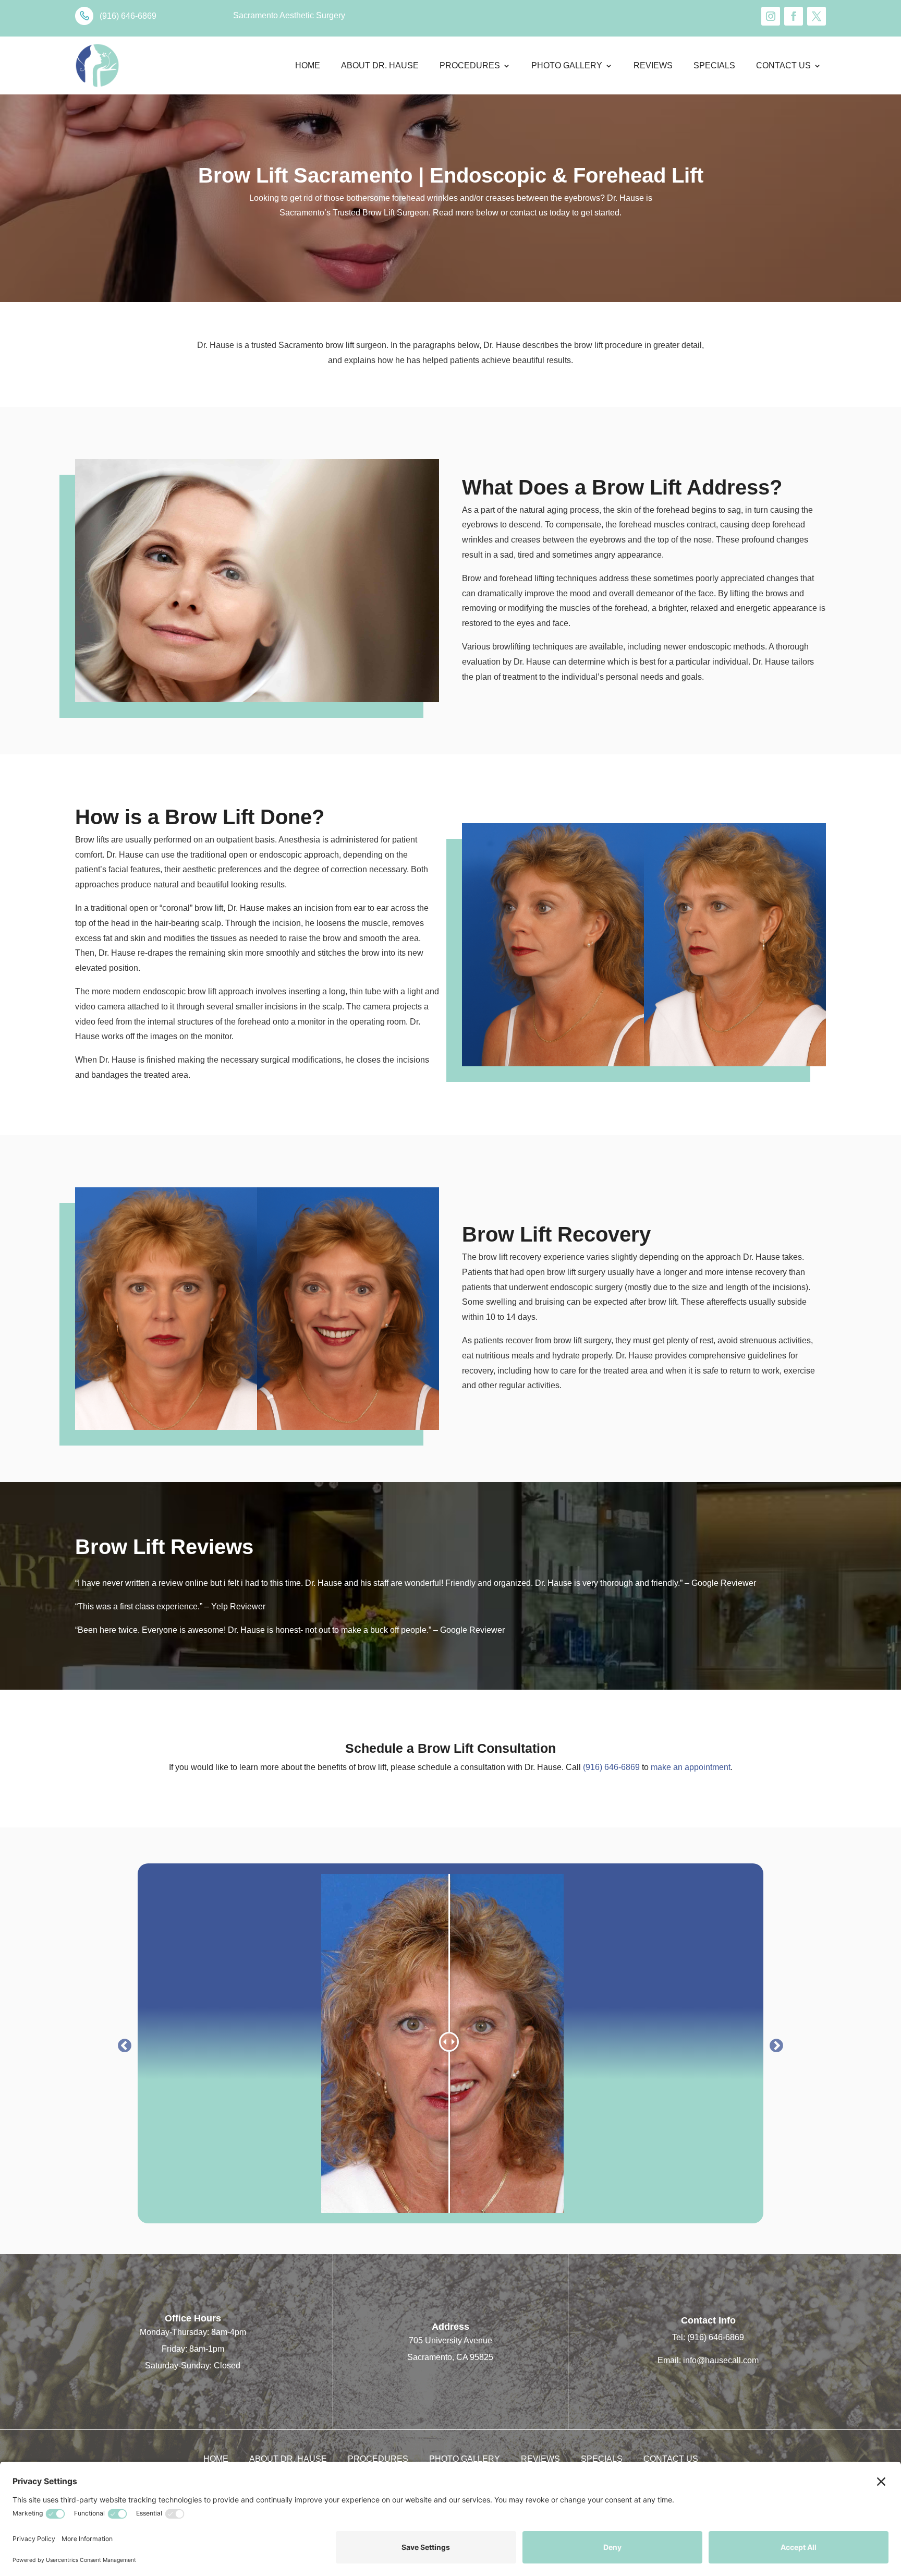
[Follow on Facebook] (794, 16)
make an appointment (691, 1767)
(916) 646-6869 (610, 1767)
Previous (122, 2043)
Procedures (470, 65)
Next (774, 2043)
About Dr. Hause (380, 65)
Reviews (653, 65)
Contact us (783, 65)
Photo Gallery (567, 65)
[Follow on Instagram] (771, 16)
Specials (714, 65)
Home (308, 65)
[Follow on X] (817, 16)
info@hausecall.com (721, 2360)
